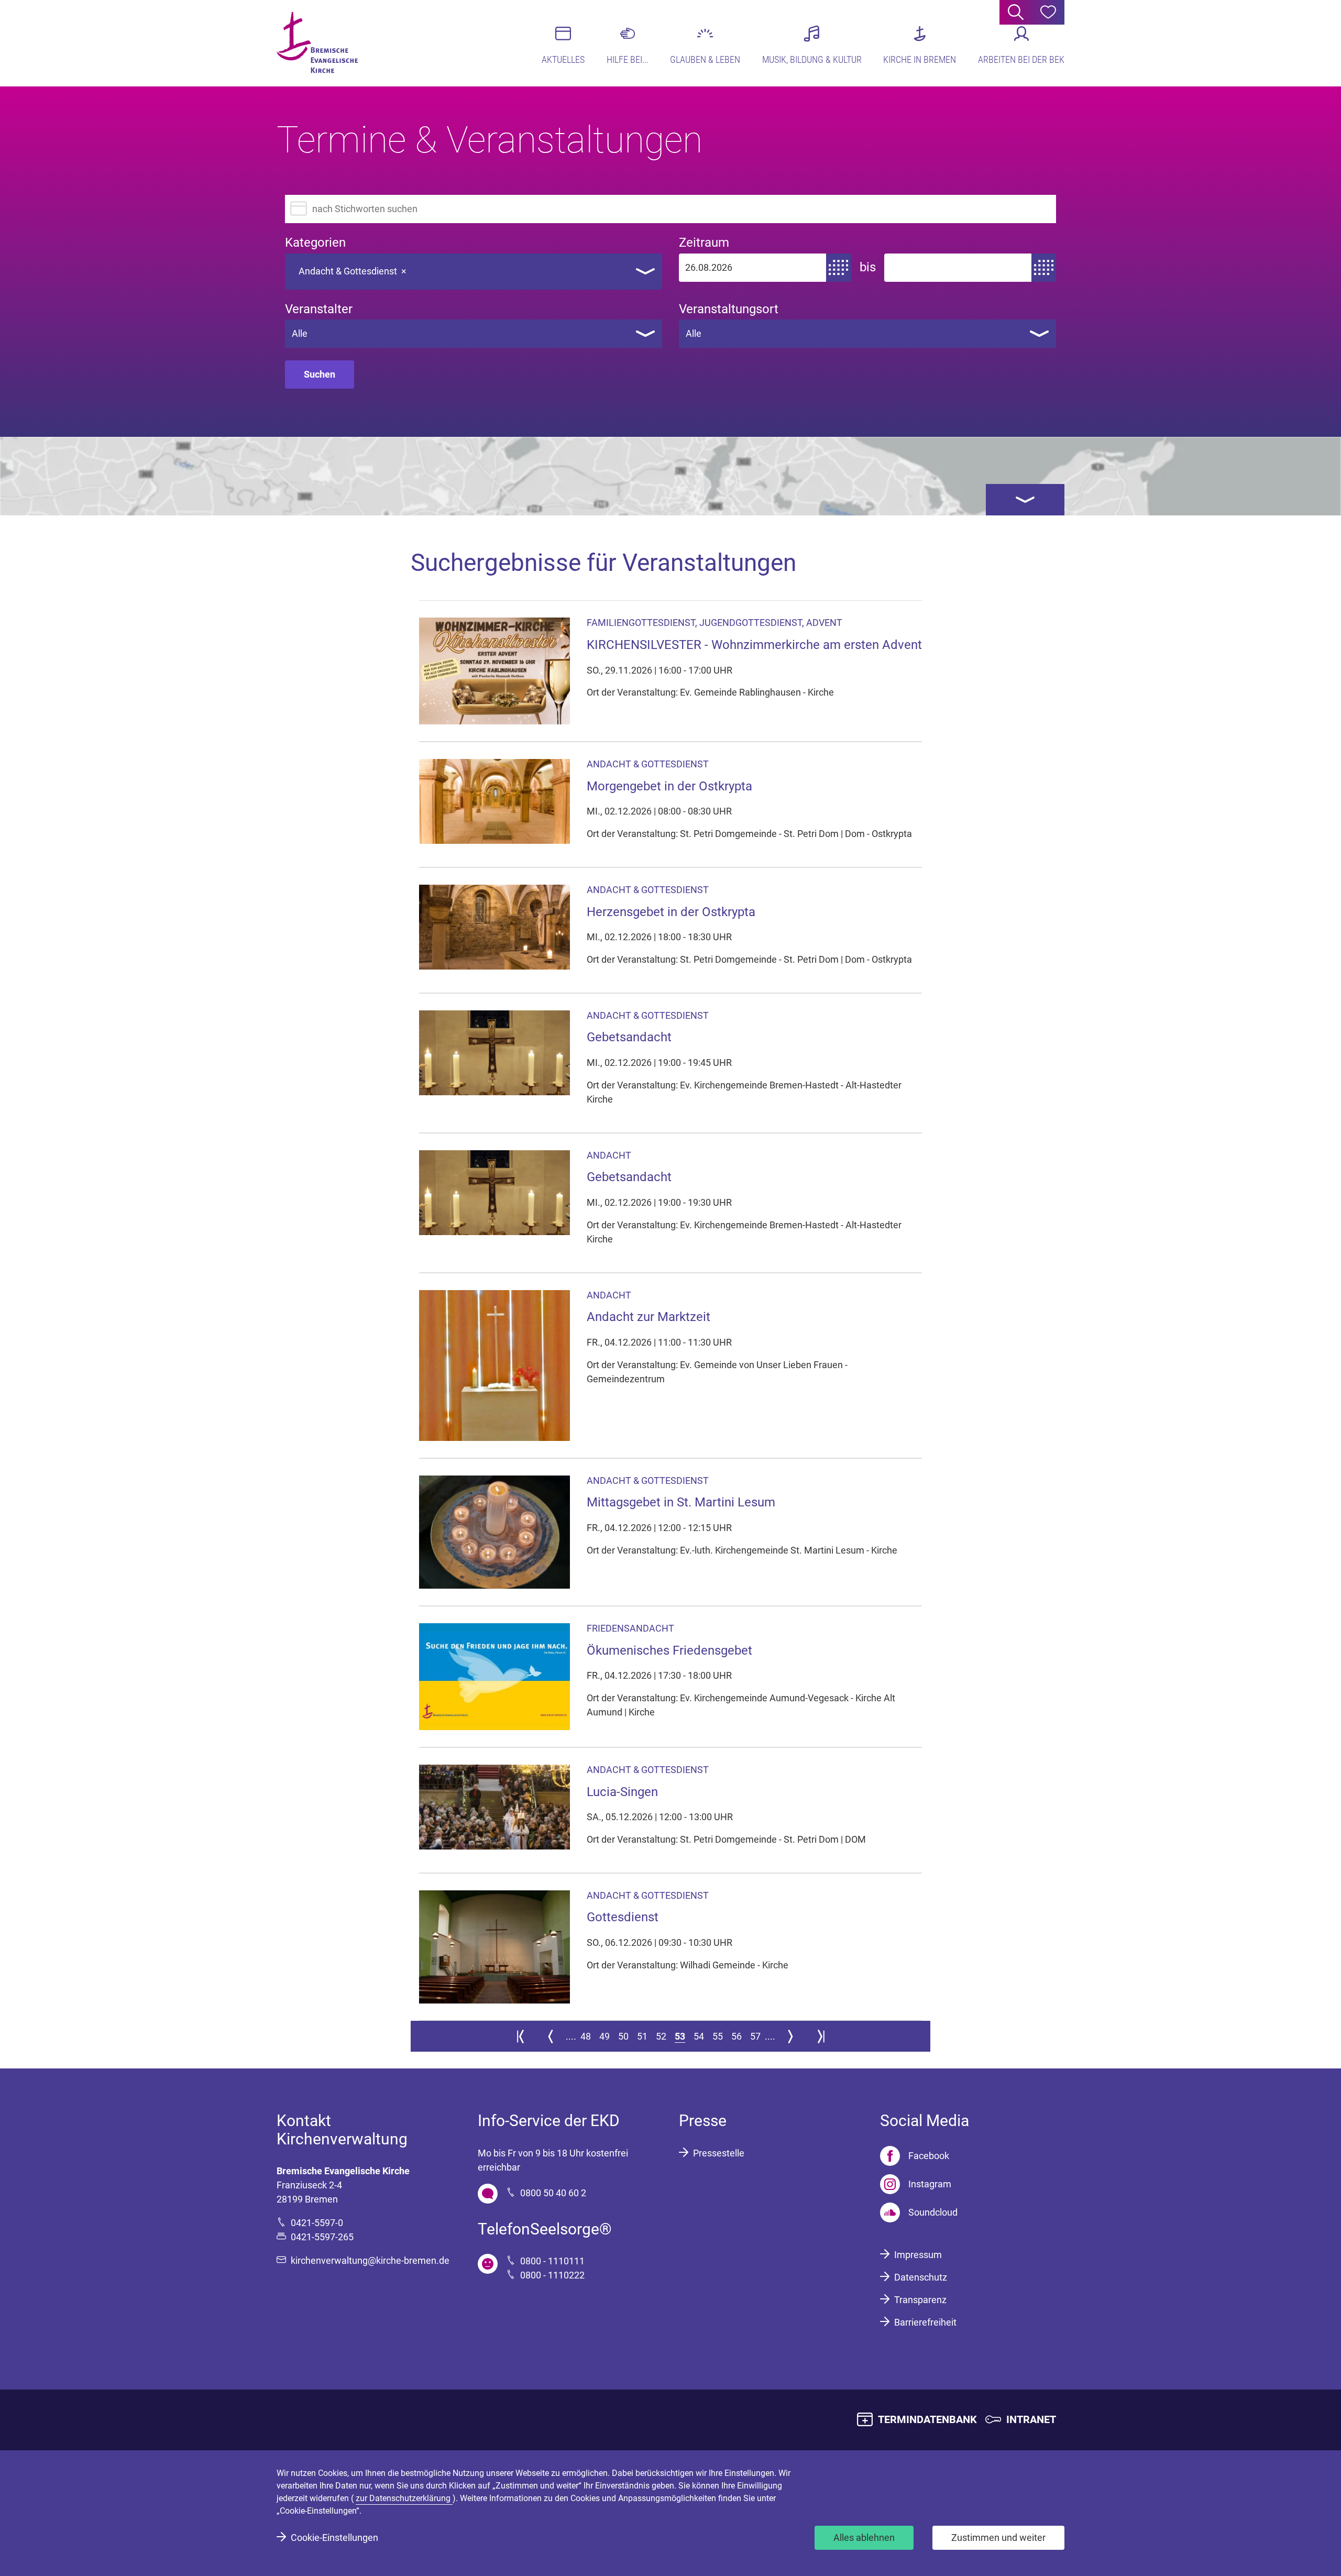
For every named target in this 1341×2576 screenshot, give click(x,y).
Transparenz (920, 2300)
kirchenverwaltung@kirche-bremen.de (370, 2260)
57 (755, 2036)
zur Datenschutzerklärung (404, 2498)
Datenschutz (921, 2277)
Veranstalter (319, 309)
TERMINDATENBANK (927, 2419)
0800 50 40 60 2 (553, 2193)
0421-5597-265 (322, 2237)
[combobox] (474, 272)
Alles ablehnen (864, 2538)
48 (586, 2036)
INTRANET (1031, 2419)
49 (604, 2036)
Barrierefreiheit (925, 2322)
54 (699, 2036)
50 (623, 2036)
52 (661, 2036)
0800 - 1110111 (552, 2261)
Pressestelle (719, 2153)
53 (680, 2036)
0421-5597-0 (317, 2223)
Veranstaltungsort (729, 309)
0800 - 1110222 (552, 2275)
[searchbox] (421, 268)
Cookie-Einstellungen (334, 2538)
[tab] (1025, 500)
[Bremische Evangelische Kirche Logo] (317, 42)
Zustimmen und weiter (998, 2538)
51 (642, 2036)
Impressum (918, 2255)
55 (718, 2036)
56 (737, 2036)
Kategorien (315, 243)
